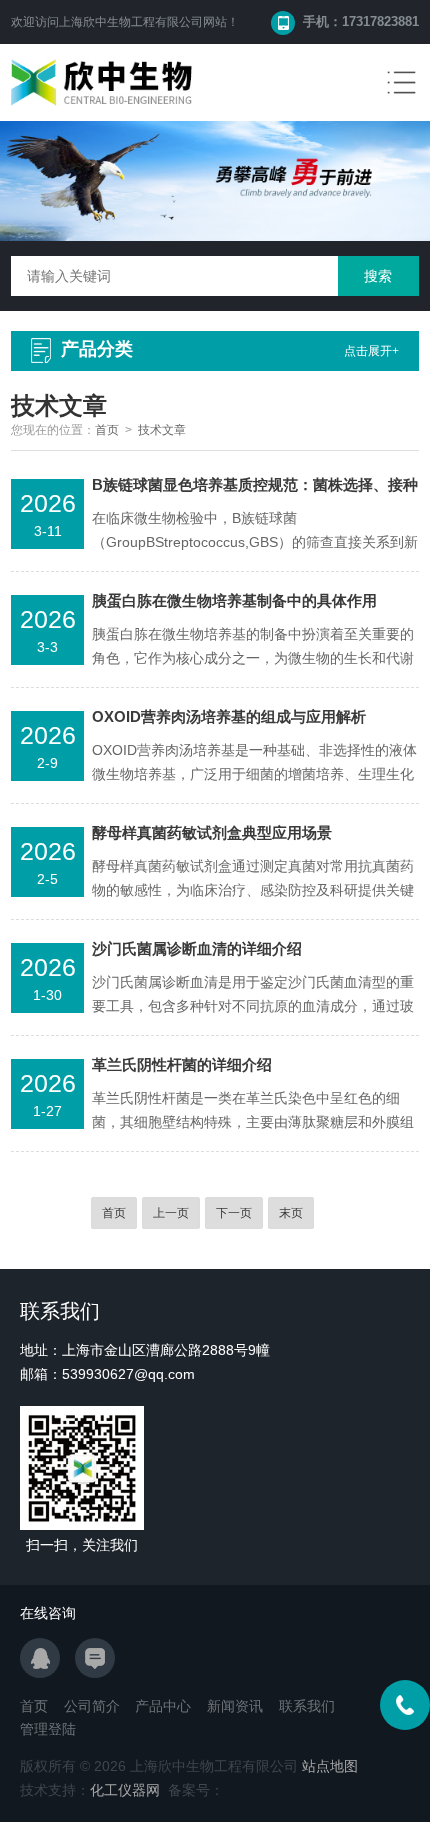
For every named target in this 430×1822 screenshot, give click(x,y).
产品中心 (163, 1706)
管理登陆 (48, 1729)
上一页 (171, 1213)
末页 (291, 1213)
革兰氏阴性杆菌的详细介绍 (182, 1064)
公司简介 (92, 1706)
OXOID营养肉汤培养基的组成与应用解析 (229, 716)
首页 (107, 430)
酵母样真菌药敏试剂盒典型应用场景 (212, 832)
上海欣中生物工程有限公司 (131, 22)
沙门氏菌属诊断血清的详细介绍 (197, 948)
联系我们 (307, 1706)
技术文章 (162, 430)
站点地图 (330, 1766)
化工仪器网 (125, 1790)
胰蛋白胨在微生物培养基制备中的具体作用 (234, 600)
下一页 (234, 1213)
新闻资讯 (235, 1706)
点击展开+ (371, 351)
